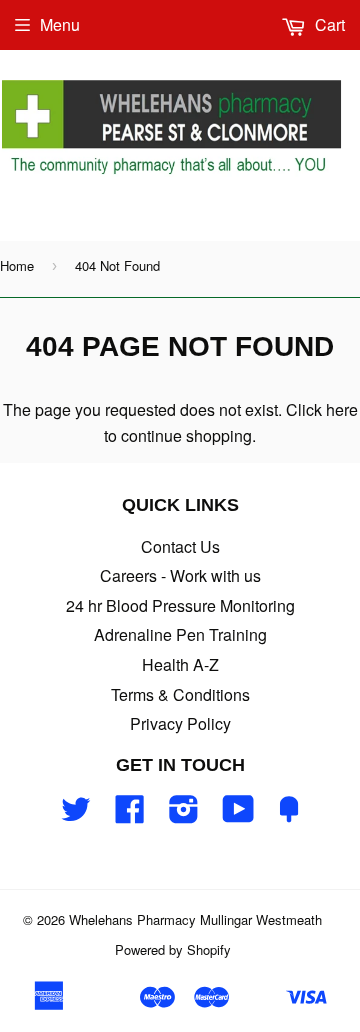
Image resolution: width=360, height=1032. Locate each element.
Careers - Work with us (180, 575)
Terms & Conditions (180, 694)
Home (17, 265)
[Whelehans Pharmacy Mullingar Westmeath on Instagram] (184, 814)
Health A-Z (180, 664)
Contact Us (180, 546)
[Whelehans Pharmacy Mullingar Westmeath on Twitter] (76, 814)
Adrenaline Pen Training (180, 634)
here (342, 409)
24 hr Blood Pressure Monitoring (180, 605)
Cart (328, 24)
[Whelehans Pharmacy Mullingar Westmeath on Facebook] (130, 814)
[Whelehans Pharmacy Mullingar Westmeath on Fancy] (289, 814)
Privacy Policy (180, 723)
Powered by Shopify (173, 949)
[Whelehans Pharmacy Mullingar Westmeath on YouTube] (238, 814)
